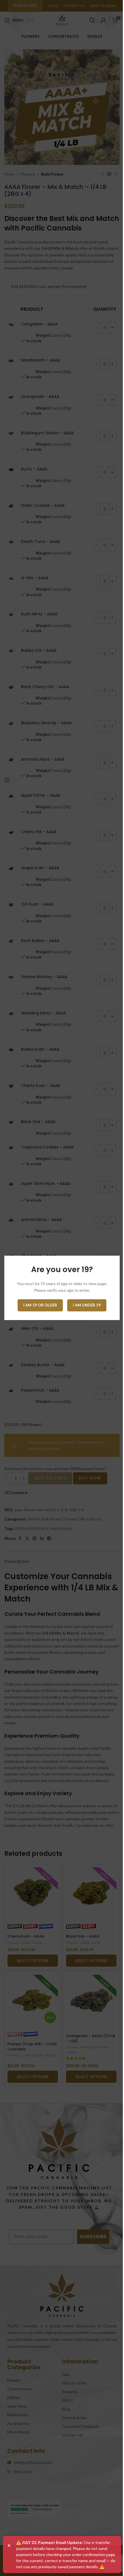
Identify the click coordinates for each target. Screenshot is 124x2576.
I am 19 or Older (40, 1305)
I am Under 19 (87, 1305)
